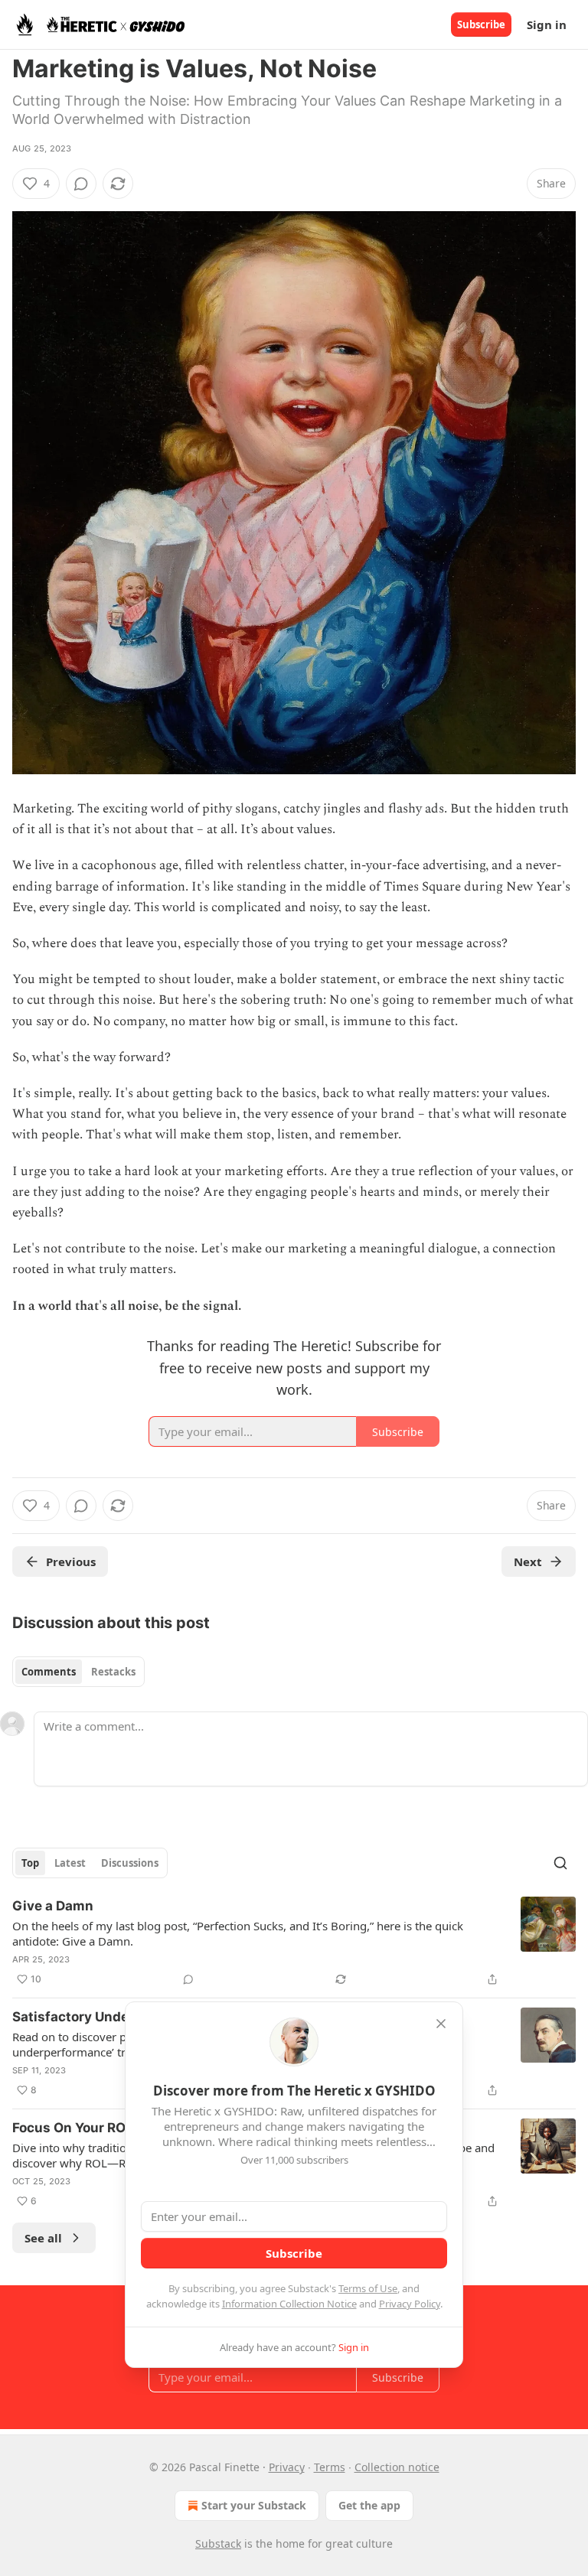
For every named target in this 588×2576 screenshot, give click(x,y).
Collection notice (397, 2467)
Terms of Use (368, 2288)
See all (43, 2238)
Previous (71, 1562)
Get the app (369, 2505)
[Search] (560, 1863)
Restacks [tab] (113, 1672)
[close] (441, 2024)
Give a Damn (53, 1906)
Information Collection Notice (289, 2304)
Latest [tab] (70, 1863)
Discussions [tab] (130, 1863)
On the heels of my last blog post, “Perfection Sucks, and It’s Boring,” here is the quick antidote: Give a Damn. (238, 1933)
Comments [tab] (49, 1672)
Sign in (547, 24)
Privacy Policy (410, 2304)
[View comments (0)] (81, 184)
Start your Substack (254, 2505)
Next (528, 1562)
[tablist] (78, 1672)
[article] (294, 1943)
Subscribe (481, 24)
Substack (218, 2543)
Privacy (287, 2467)
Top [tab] (30, 1863)
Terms (330, 2467)
